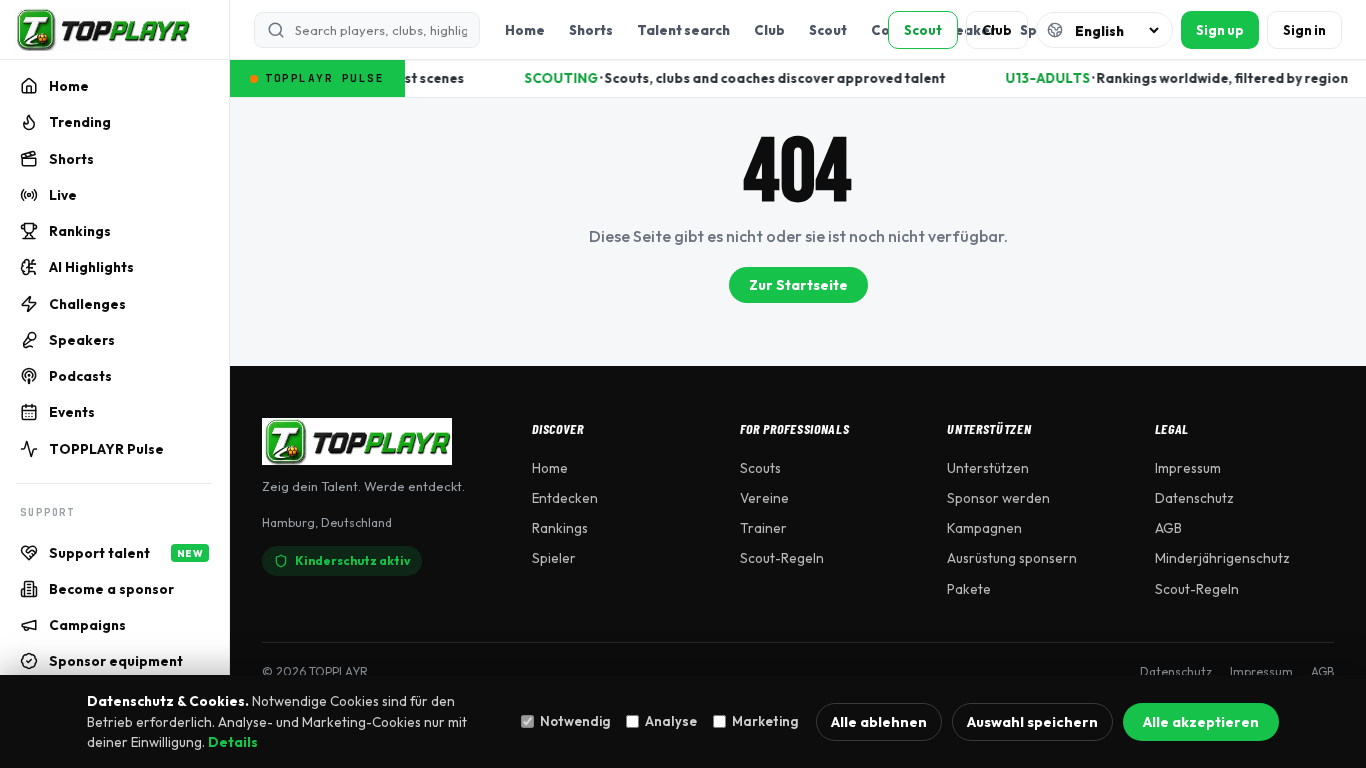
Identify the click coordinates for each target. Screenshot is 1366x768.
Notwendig (575, 721)
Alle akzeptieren (1201, 722)
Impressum (1188, 468)
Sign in (1304, 30)
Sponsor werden (998, 498)
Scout (828, 30)
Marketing (765, 721)
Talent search (683, 30)
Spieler (554, 558)
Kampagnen (984, 528)
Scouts (760, 468)
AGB (1168, 528)
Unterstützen (988, 468)
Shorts (591, 30)
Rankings (560, 528)
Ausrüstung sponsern (1012, 558)
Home (525, 30)
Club (769, 30)
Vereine (764, 498)
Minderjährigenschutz (1222, 558)
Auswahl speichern (1032, 722)
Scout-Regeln (782, 558)
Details (233, 742)
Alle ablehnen (879, 722)
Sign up (1220, 30)
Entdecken (565, 498)
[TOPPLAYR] (102, 30)
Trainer (763, 528)
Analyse (671, 721)
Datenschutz (1194, 498)
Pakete (969, 589)
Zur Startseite (798, 285)
